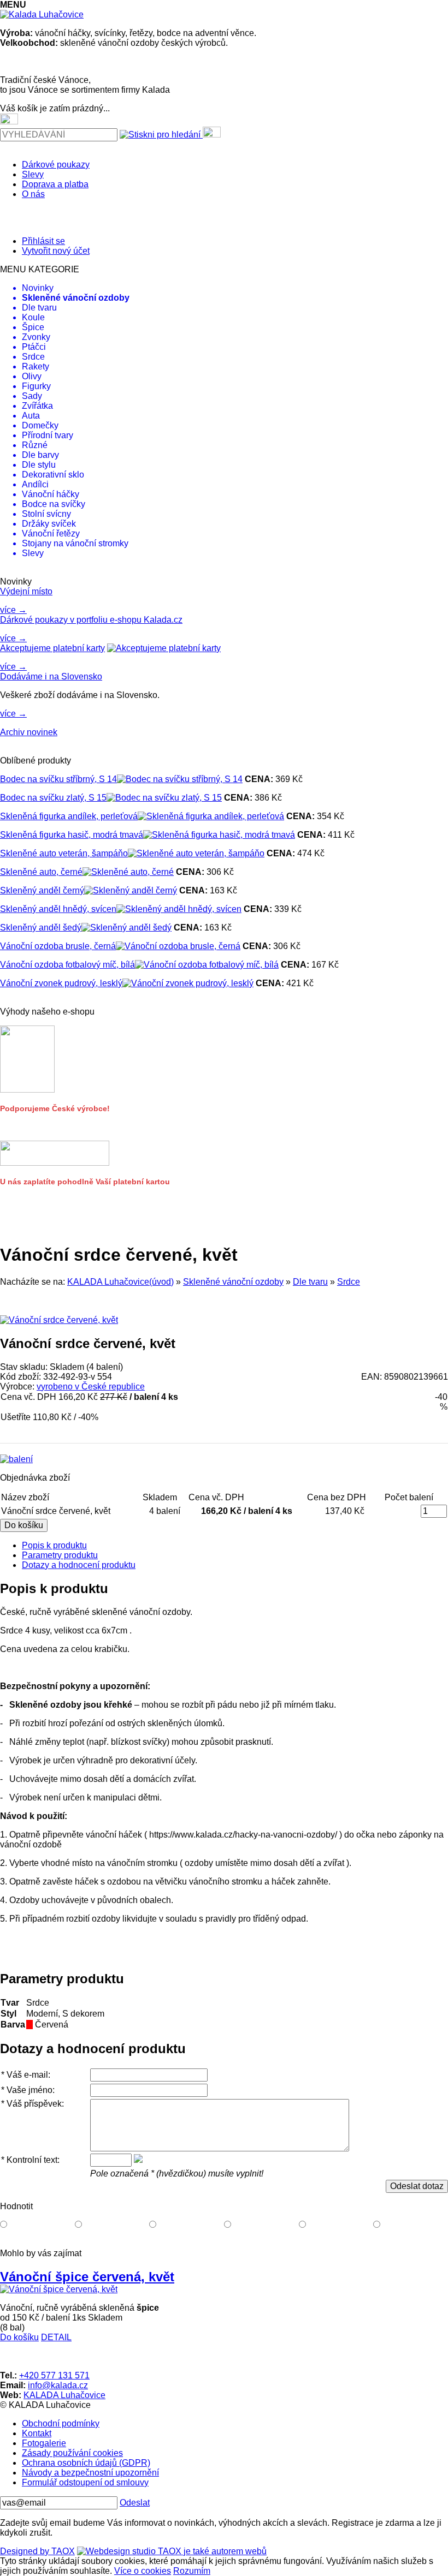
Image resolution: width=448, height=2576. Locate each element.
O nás (33, 194)
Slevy (33, 174)
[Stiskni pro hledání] (160, 135)
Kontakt (37, 2433)
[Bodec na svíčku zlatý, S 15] (164, 798)
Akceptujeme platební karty (52, 648)
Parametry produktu (60, 1555)
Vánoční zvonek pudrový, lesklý (61, 983)
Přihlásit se (43, 241)
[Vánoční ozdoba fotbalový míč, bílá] (207, 965)
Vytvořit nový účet (56, 251)
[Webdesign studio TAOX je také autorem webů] (172, 2551)
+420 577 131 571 (54, 2375)
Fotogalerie (44, 2443)
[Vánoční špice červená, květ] (59, 2289)
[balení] (16, 1459)
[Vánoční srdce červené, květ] (59, 1320)
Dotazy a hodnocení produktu (79, 1565)
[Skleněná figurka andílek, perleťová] (211, 816)
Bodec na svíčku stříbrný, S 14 (58, 779)
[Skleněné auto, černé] (128, 872)
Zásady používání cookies (72, 2453)
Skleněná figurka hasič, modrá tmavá (72, 835)
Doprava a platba (55, 184)
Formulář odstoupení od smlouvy (85, 2482)
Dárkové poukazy (56, 165)
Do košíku (19, 2337)
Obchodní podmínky (61, 2423)
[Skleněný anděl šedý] (126, 928)
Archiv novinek (29, 732)
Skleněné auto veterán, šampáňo (64, 853)
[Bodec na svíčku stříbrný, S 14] (180, 779)
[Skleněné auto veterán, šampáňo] (196, 853)
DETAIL (56, 2337)
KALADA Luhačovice (64, 2395)
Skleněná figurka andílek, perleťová (69, 816)
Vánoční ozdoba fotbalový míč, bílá (67, 965)
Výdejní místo (26, 591)
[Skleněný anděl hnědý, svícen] (179, 909)
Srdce (349, 1282)
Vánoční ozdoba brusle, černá (58, 946)
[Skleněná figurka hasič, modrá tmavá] (219, 835)
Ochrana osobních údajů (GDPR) (86, 2463)
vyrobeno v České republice (91, 1387)
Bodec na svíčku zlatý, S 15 (53, 798)
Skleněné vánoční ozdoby (233, 1282)
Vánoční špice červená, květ (87, 2277)
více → (13, 610)
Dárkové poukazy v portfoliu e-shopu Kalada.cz (91, 620)
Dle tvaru (310, 1282)
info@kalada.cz (58, 2385)
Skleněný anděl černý (42, 890)
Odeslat (135, 2503)
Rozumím (192, 2571)
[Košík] (9, 119)
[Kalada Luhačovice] (42, 14)
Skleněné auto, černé (41, 872)
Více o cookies (143, 2571)
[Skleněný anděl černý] (131, 890)
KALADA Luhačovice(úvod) (120, 1282)
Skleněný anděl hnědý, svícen (58, 909)
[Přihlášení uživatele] (212, 132)
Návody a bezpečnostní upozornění (90, 2473)
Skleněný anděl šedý (41, 928)
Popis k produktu (54, 1545)
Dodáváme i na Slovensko (51, 676)
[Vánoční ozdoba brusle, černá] (178, 946)
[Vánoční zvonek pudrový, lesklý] (188, 983)
